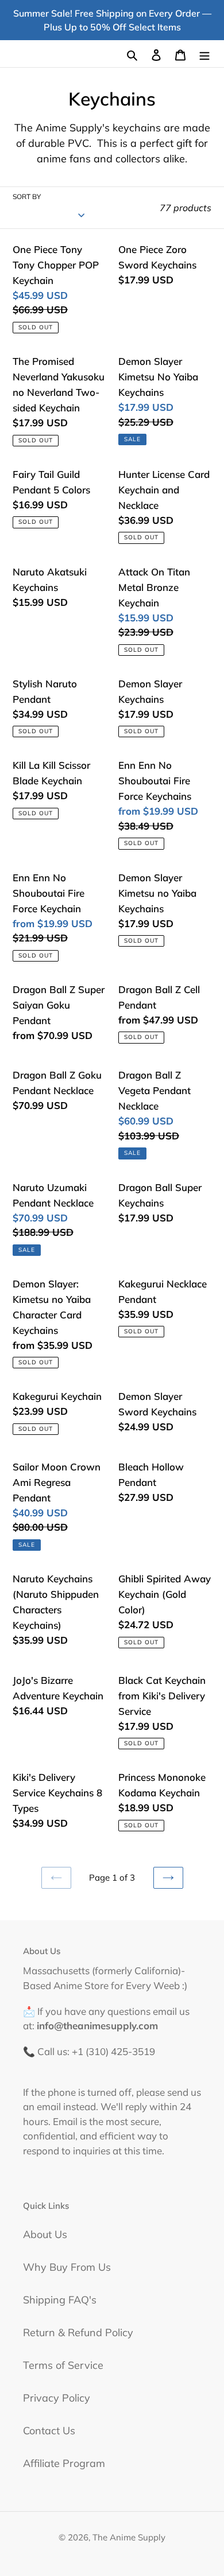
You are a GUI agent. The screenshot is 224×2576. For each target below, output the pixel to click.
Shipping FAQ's (60, 2300)
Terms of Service (63, 2365)
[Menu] (204, 54)
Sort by (27, 196)
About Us (45, 2234)
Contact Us (49, 2431)
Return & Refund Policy (78, 2332)
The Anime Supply (129, 2537)
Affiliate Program (64, 2463)
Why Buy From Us (67, 2267)
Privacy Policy (57, 2398)
